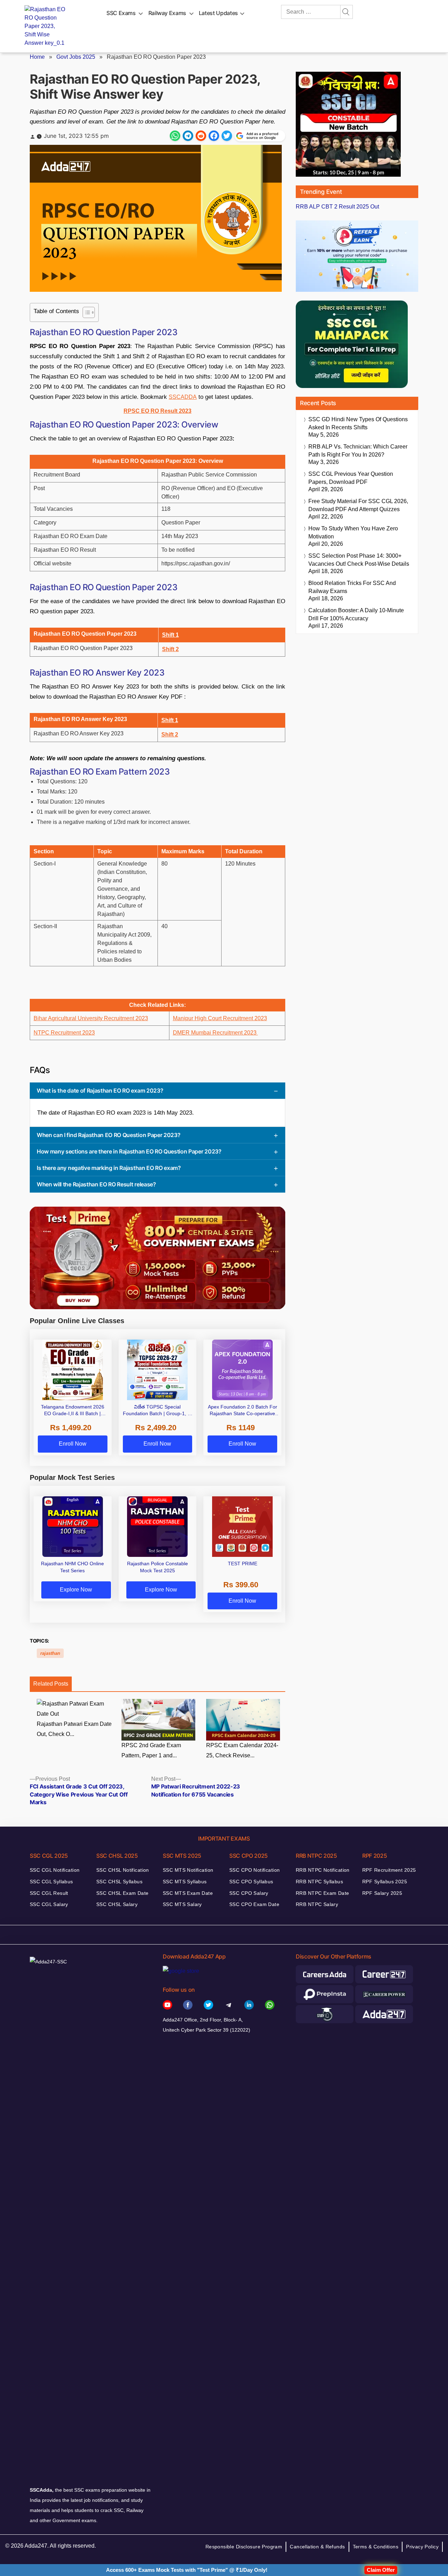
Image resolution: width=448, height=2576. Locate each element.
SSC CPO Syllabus (251, 1882)
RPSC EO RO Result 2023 (157, 411)
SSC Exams (121, 13)
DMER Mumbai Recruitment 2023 (215, 1033)
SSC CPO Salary (249, 1893)
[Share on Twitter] (227, 136)
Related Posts (51, 1684)
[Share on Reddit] (201, 136)
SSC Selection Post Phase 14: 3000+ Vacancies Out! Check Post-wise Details (359, 560)
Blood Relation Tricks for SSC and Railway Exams (352, 587)
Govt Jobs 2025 (76, 57)
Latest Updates (218, 13)
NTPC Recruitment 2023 (64, 1033)
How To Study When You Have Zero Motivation (353, 532)
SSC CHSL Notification (123, 1870)
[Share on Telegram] (188, 136)
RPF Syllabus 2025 (385, 1882)
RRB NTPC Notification (323, 1870)
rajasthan (50, 1653)
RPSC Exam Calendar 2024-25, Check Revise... (242, 1750)
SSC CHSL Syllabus (119, 1882)
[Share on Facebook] (214, 136)
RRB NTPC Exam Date (323, 1893)
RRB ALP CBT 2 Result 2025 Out (337, 207)
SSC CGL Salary (49, 1904)
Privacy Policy (422, 2547)
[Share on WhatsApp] (175, 136)
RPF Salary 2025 (382, 1893)
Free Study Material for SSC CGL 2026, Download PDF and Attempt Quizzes (358, 505)
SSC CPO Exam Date (254, 1904)
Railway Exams (167, 13)
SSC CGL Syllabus (51, 1882)
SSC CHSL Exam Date (122, 1893)
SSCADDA (183, 397)
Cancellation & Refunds (317, 2547)
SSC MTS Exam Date (188, 1893)
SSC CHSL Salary (117, 1904)
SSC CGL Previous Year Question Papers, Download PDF (351, 478)
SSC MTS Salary (182, 1904)
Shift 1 (170, 635)
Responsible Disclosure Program (244, 2547)
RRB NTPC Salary (317, 1904)
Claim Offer (381, 2570)
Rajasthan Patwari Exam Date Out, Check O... (74, 1729)
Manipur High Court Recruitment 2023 (220, 1018)
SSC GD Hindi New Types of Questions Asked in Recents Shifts (358, 423)
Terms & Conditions (376, 2547)
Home (37, 57)
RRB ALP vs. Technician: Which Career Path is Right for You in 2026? (358, 451)
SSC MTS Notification (188, 1870)
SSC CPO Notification (254, 1870)
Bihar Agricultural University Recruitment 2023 (91, 1018)
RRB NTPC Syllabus (319, 1882)
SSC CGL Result (49, 1893)
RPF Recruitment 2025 (389, 1870)
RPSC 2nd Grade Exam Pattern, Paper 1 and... (151, 1750)
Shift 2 (170, 649)
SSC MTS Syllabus (185, 1882)
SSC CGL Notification (55, 1870)
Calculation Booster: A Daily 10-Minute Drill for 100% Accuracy (356, 614)
